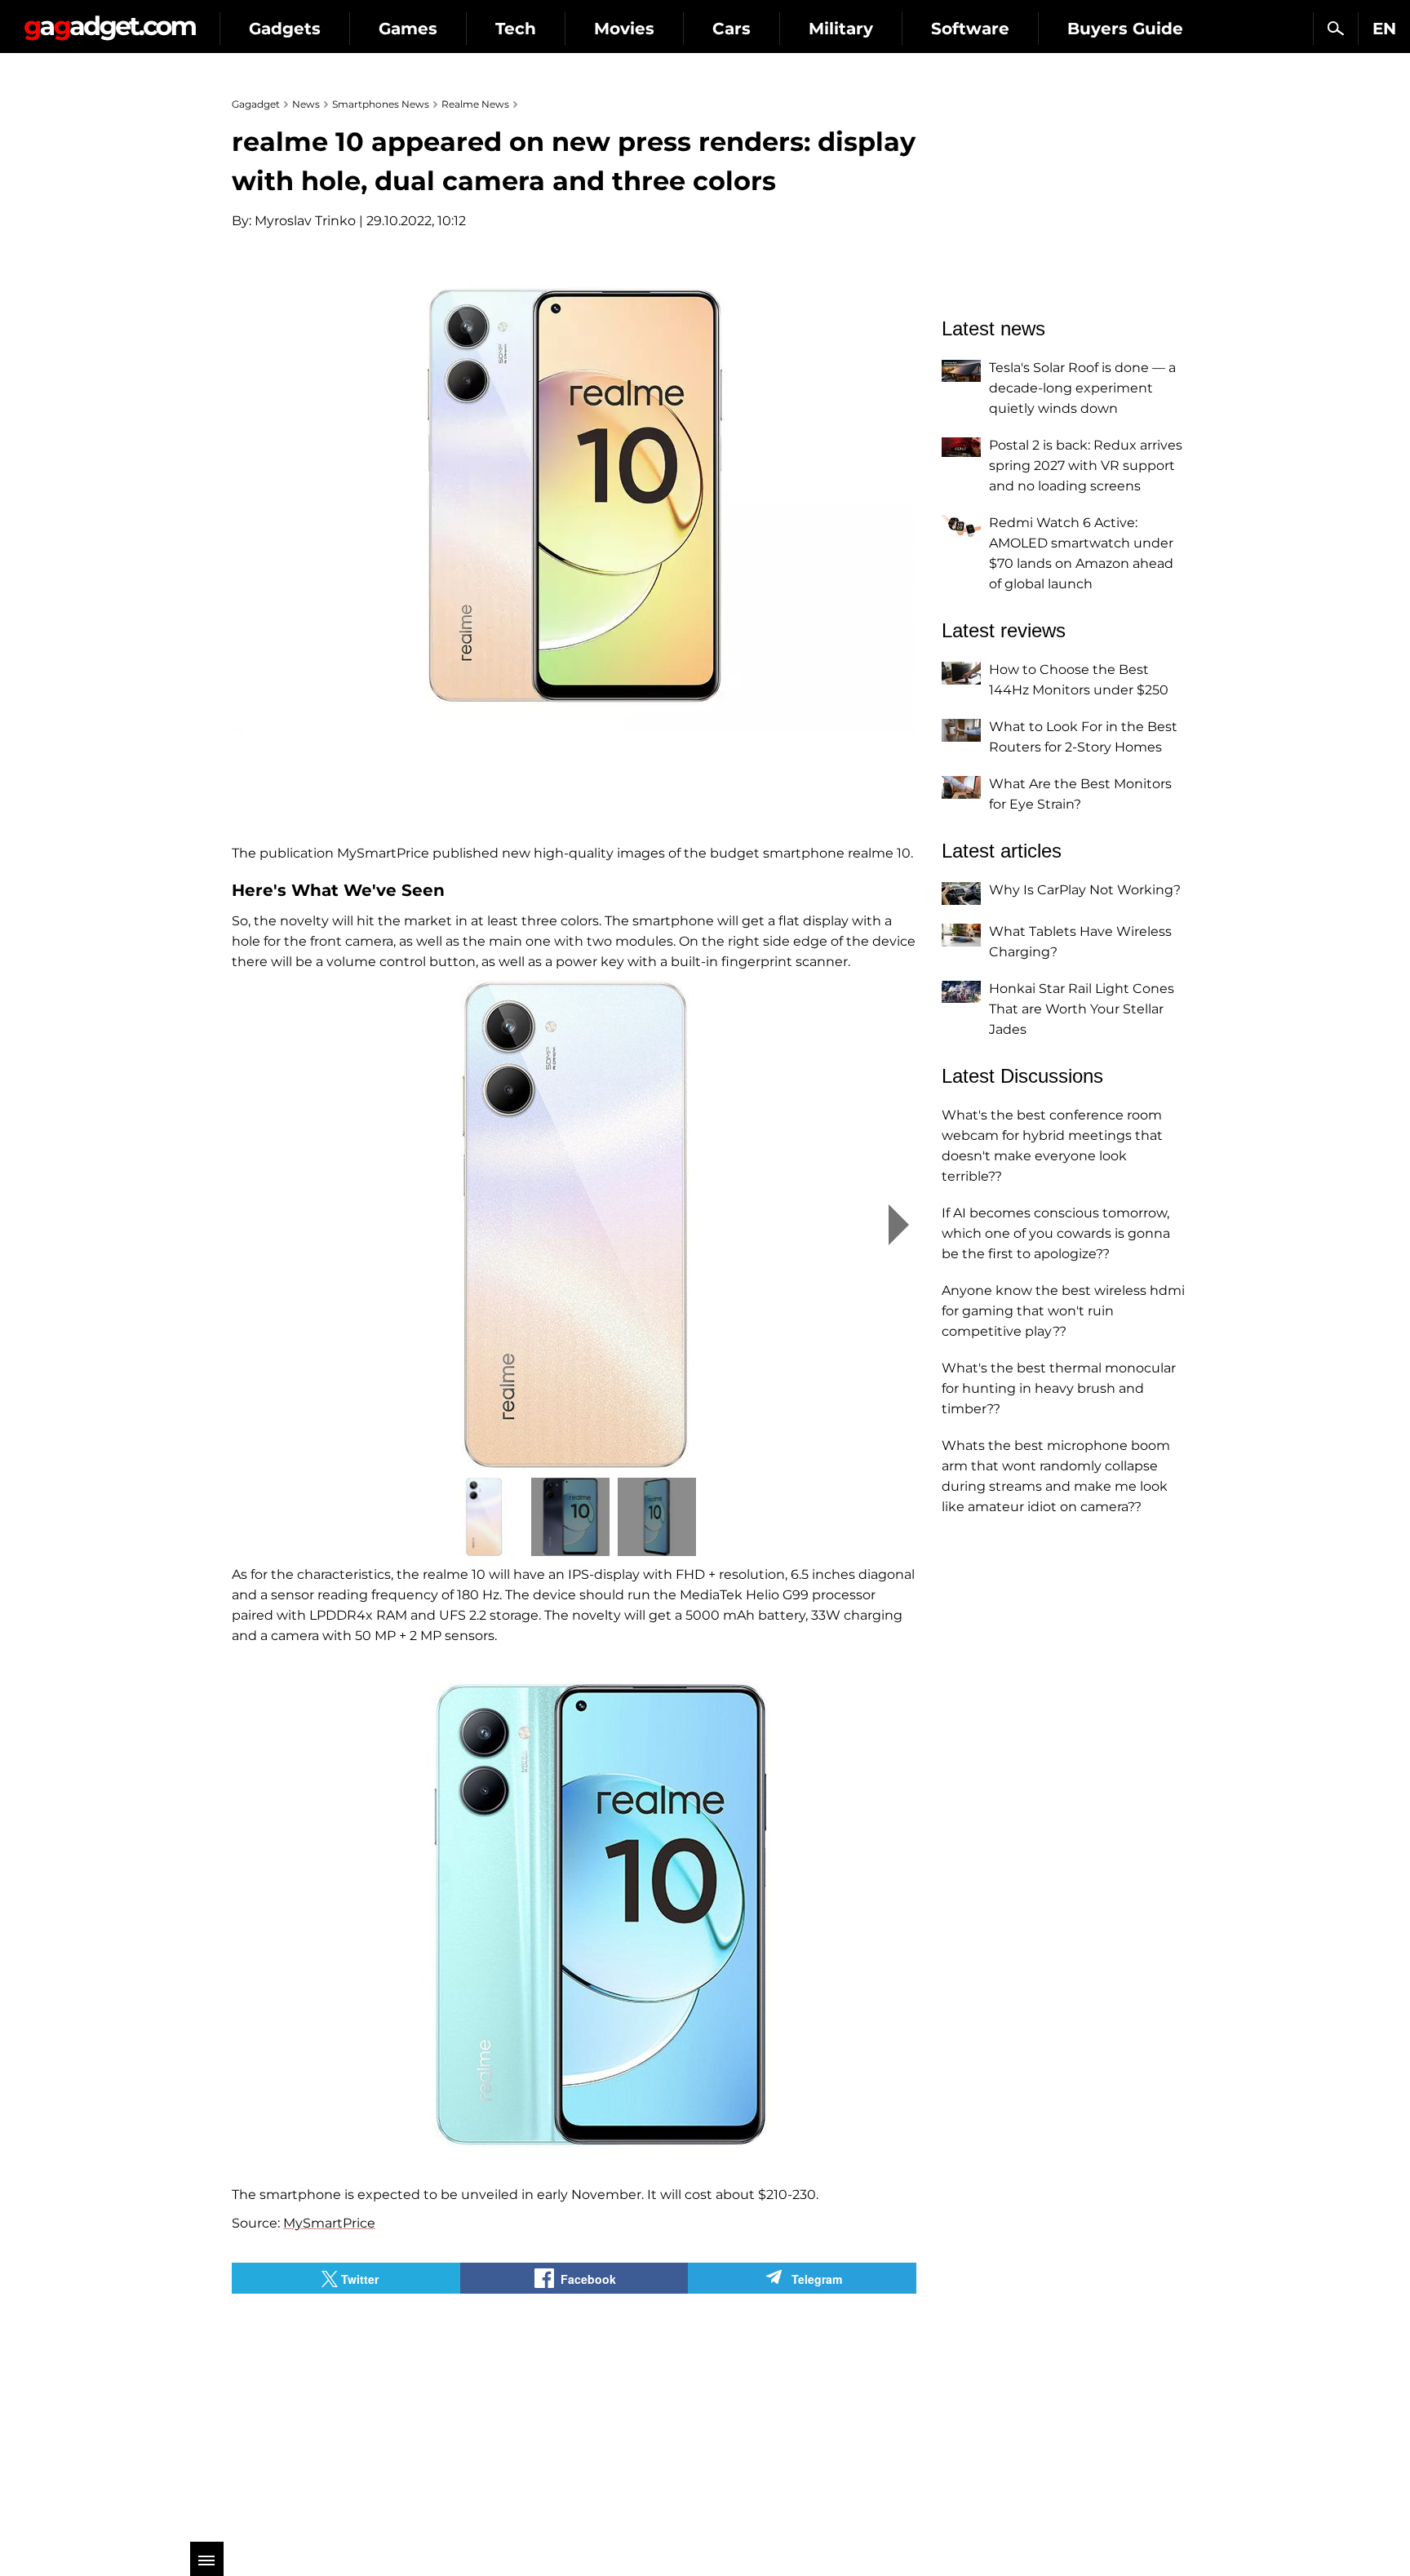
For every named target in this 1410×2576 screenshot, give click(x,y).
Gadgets (285, 29)
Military (841, 29)
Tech (516, 29)
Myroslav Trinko (305, 221)
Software (970, 29)
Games (408, 29)
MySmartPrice (329, 2223)
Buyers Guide (1125, 29)
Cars (732, 29)
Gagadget (110, 22)
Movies (624, 29)
